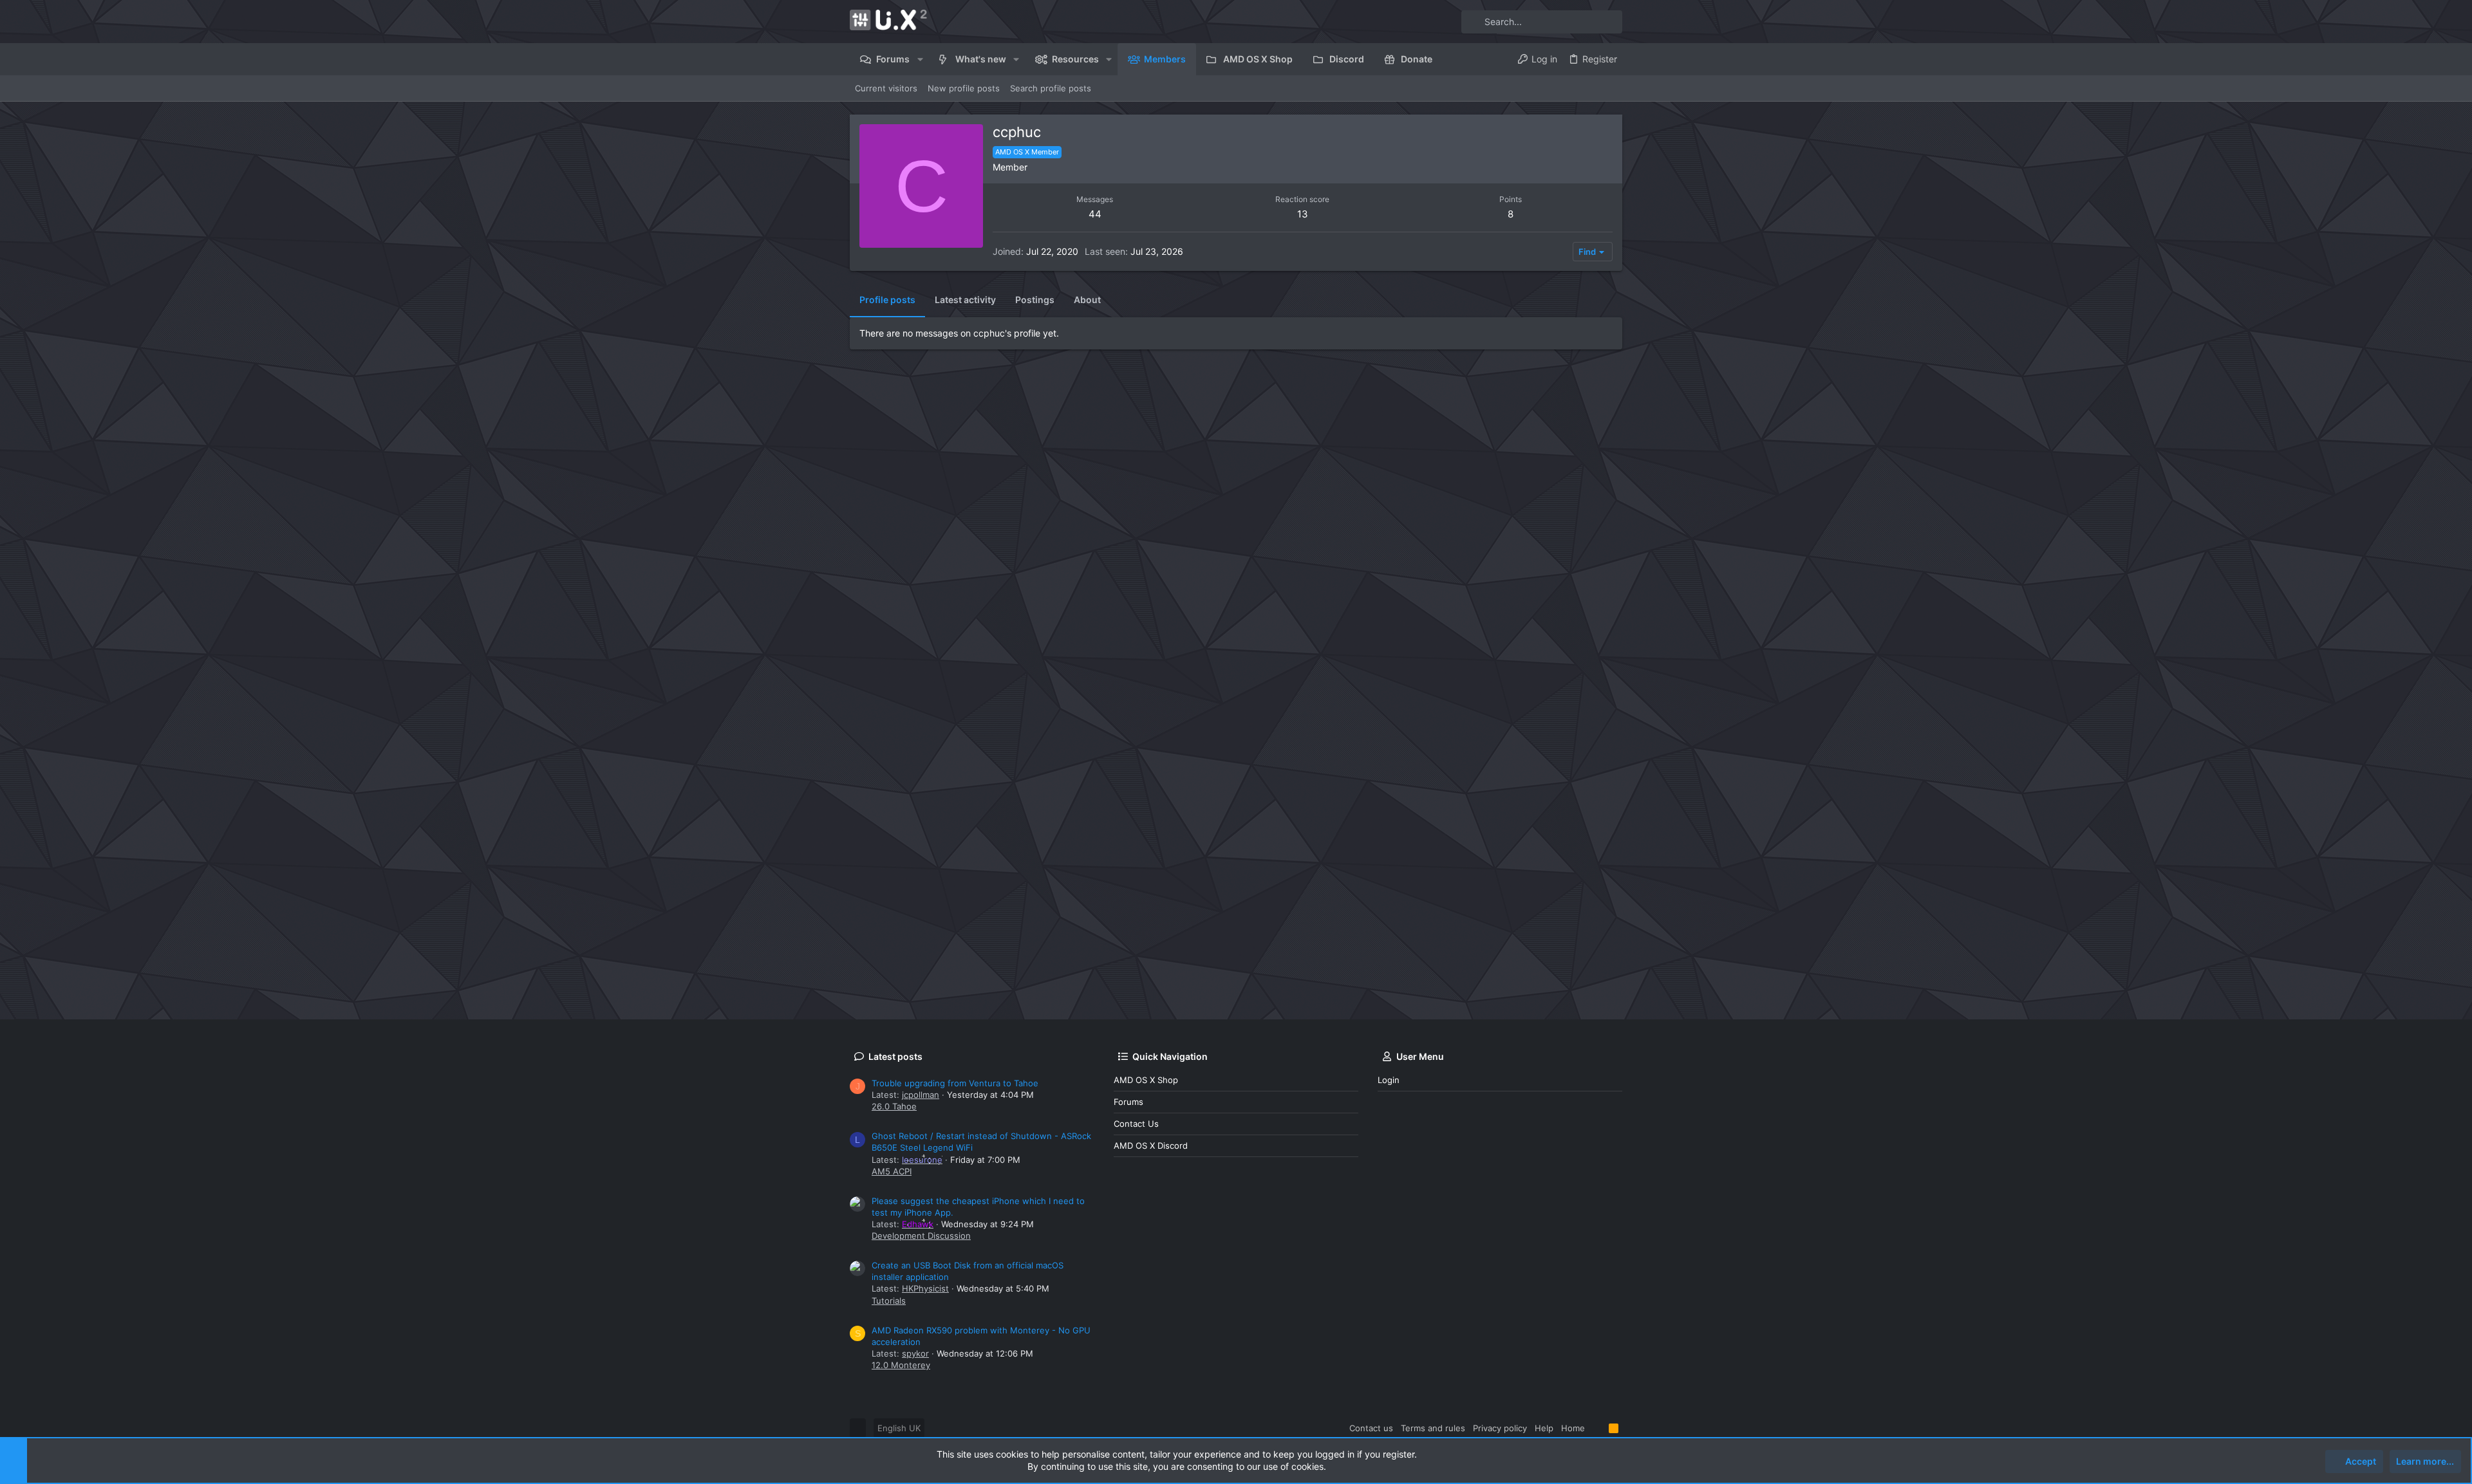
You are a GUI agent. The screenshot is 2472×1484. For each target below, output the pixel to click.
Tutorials (889, 1301)
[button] (920, 59)
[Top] (1597, 1428)
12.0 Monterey (901, 1365)
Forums (1128, 1102)
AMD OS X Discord (1151, 1145)
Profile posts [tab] (887, 300)
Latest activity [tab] (965, 300)
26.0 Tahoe (894, 1106)
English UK (899, 1428)
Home (1573, 1428)
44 (1095, 214)
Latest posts (895, 1056)
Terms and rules (1433, 1428)
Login (1389, 1080)
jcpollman (921, 1095)
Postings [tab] (1035, 300)
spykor (915, 1353)
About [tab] (1087, 300)
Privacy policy (1500, 1428)
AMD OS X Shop (1146, 1080)
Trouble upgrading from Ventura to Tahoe (955, 1083)
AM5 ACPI (892, 1171)
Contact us (1136, 1124)
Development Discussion (921, 1236)
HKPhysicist (925, 1288)
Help (1544, 1428)
